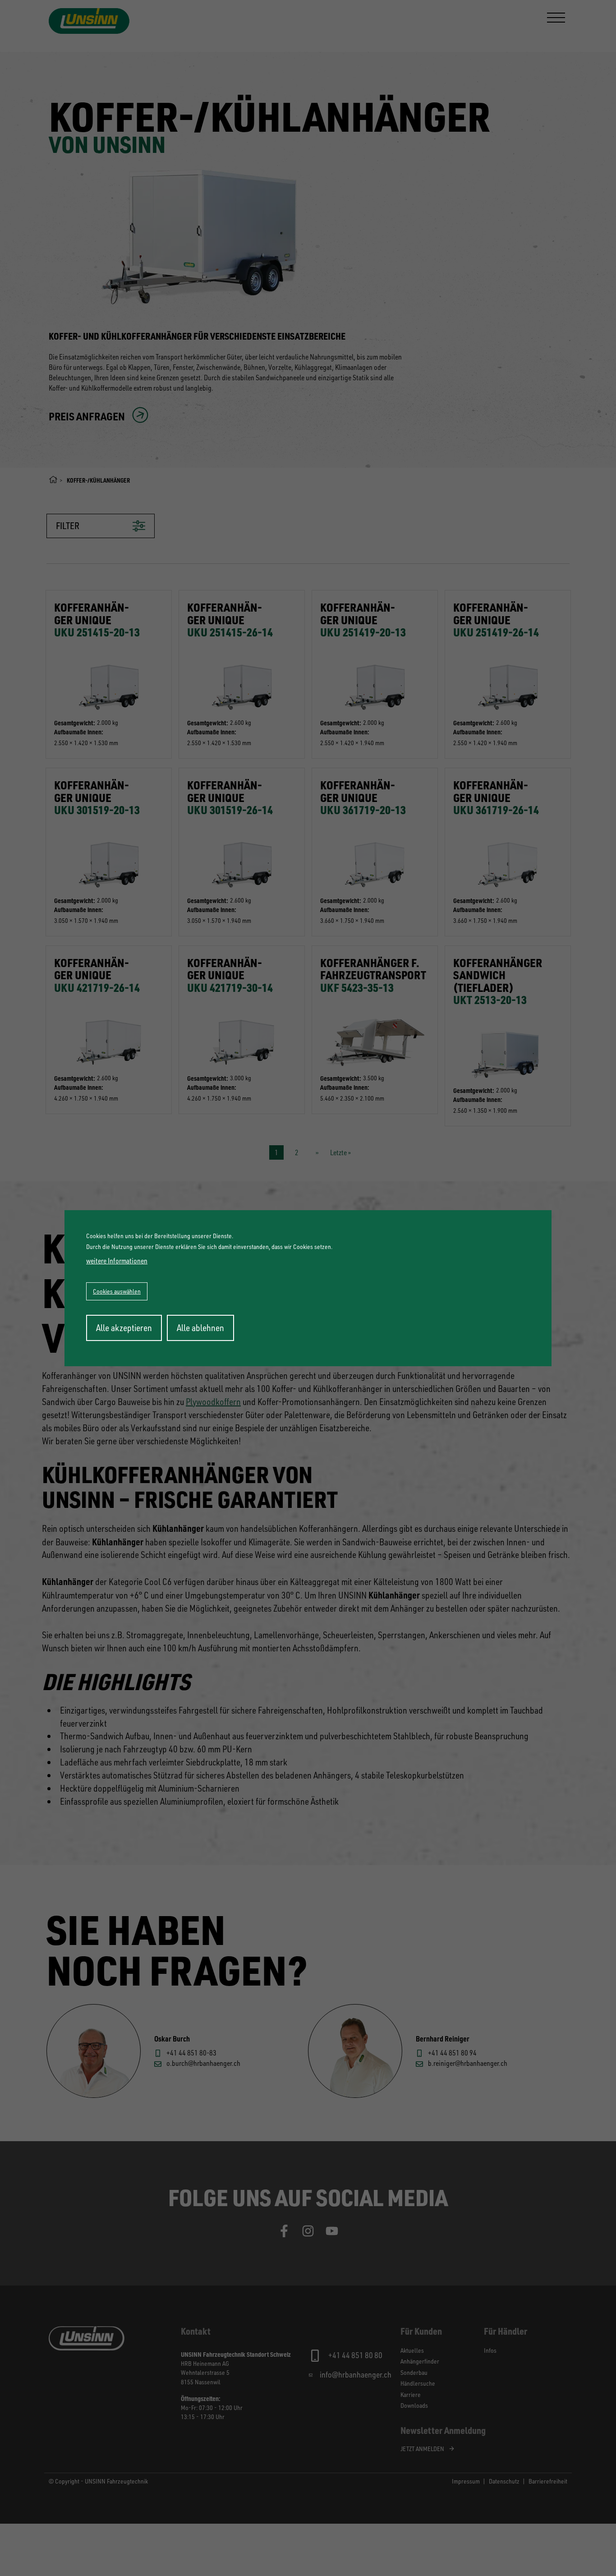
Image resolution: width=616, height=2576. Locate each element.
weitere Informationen (117, 1261)
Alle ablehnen (200, 1328)
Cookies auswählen (117, 1291)
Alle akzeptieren (124, 1328)
